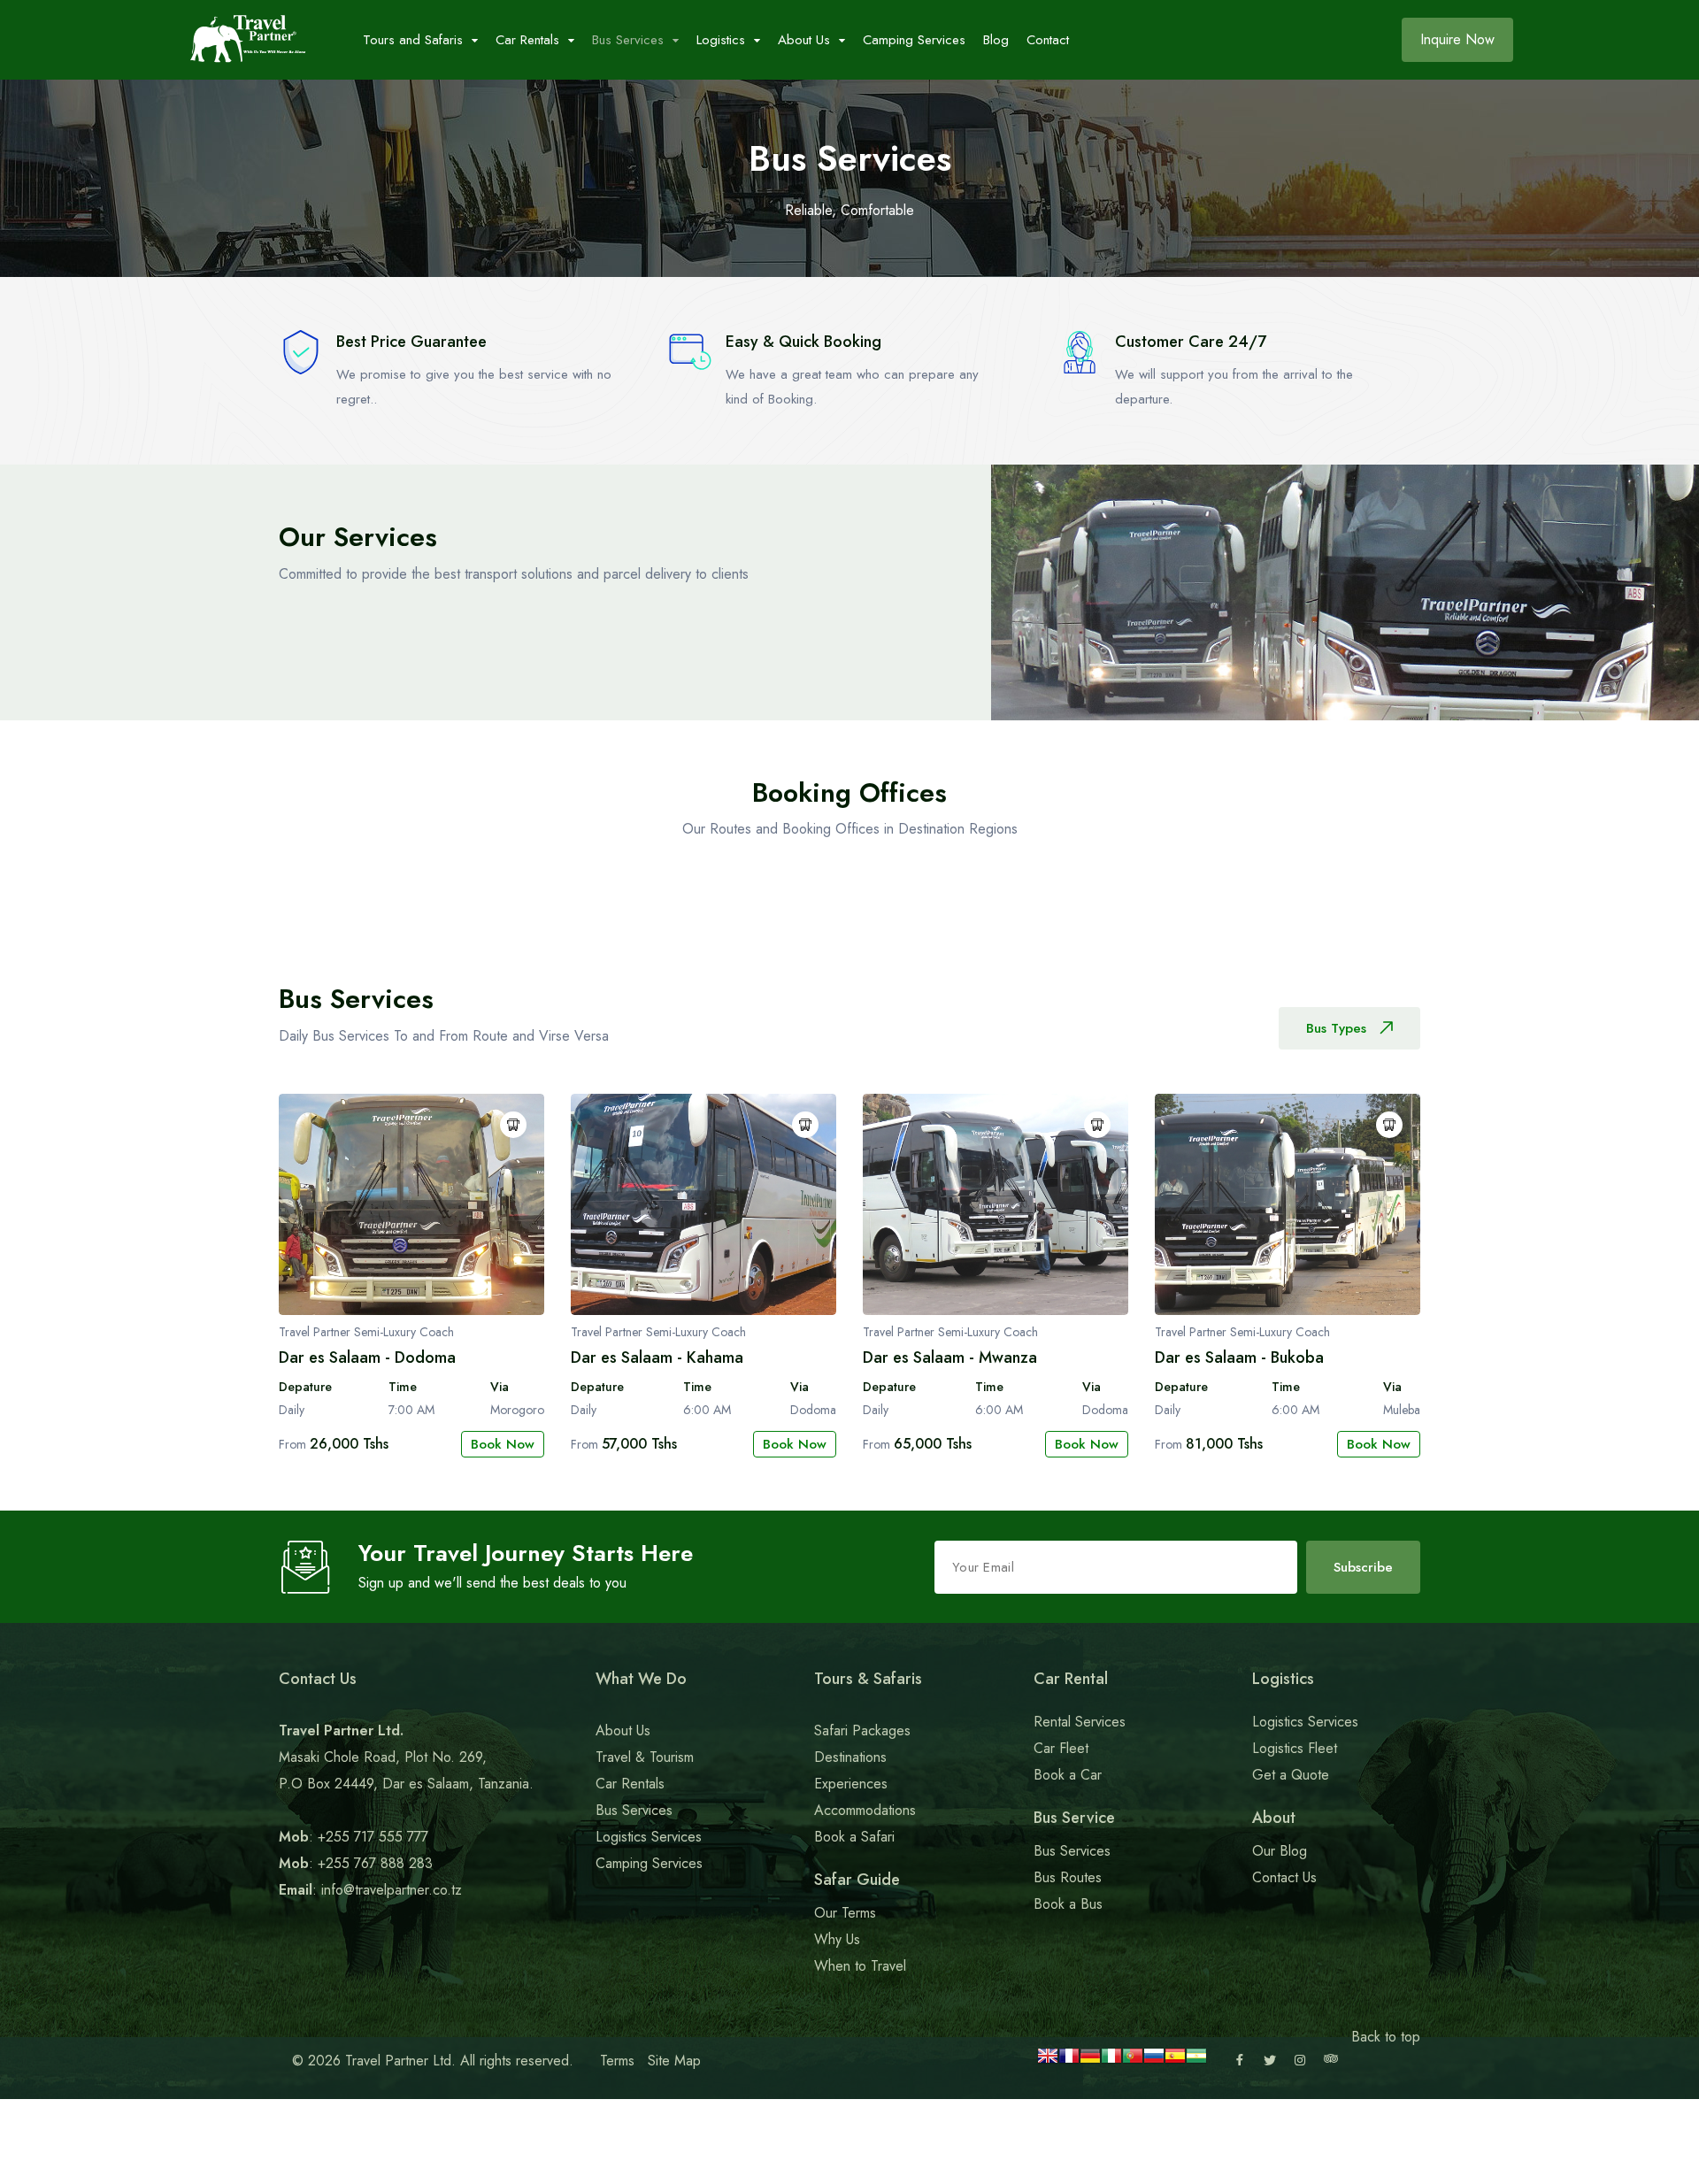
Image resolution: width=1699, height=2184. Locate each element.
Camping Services (914, 40)
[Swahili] (1196, 2061)
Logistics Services (649, 1837)
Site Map (674, 2061)
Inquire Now (1457, 39)
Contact (1048, 40)
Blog (996, 40)
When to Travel (860, 1966)
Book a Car (1068, 1775)
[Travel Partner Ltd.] (248, 40)
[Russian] (1154, 2061)
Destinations (850, 1757)
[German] (1090, 2061)
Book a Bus (1068, 1904)
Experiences (851, 1784)
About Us (623, 1730)
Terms (617, 2061)
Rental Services (1080, 1722)
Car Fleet (1061, 1748)
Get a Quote (1291, 1775)
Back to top (1386, 2037)
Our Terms (845, 1913)
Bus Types (1336, 1028)
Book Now (503, 1444)
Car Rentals (630, 1784)
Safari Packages (862, 1730)
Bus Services (634, 1810)
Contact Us (1284, 1877)
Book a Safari (854, 1837)
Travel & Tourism (645, 1757)
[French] (1069, 2061)
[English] (1048, 2061)
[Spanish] (1175, 2061)
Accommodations (865, 1810)
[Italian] (1111, 2061)
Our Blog (1280, 1851)
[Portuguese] (1133, 2061)
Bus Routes (1068, 1877)
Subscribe (1363, 1567)
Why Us (837, 1939)
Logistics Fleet (1295, 1748)
